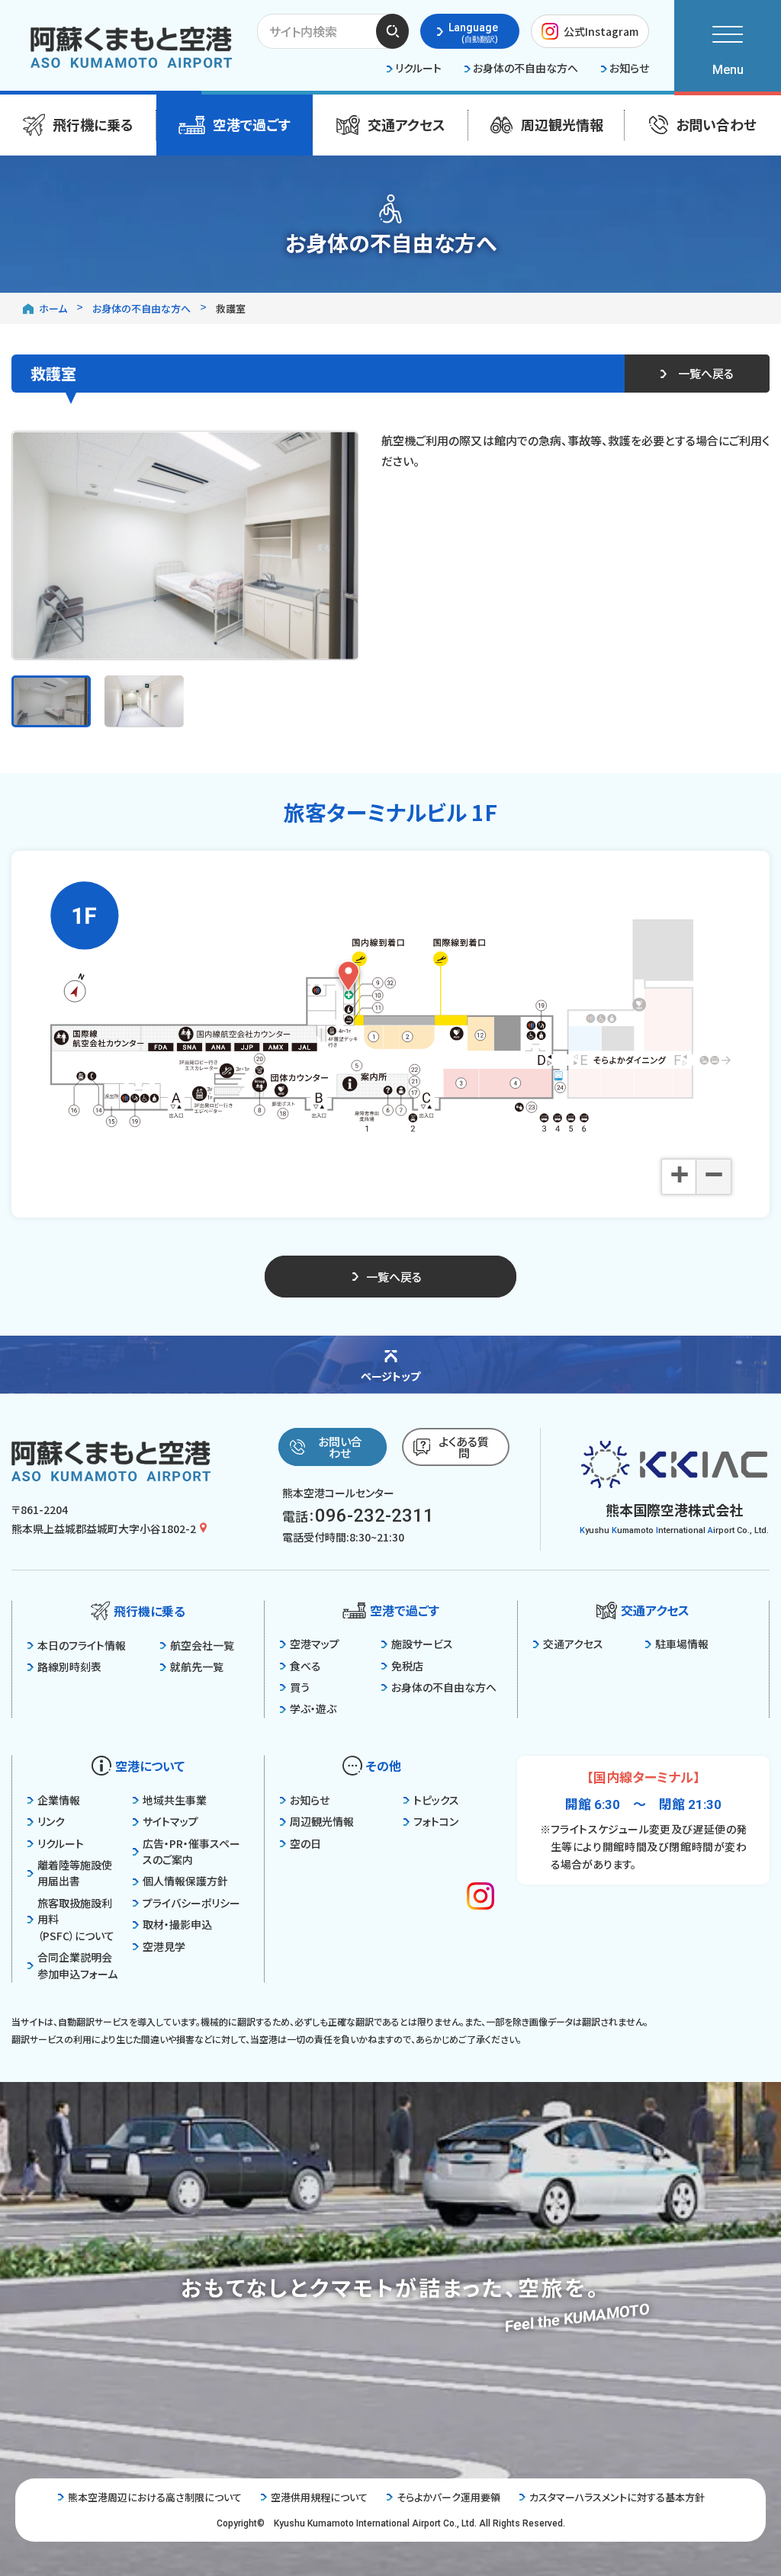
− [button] (714, 1176)
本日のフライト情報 (82, 1645)
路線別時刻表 (69, 1667)
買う (300, 1687)
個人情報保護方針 (185, 1881)
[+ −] (390, 1007)
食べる (305, 1666)
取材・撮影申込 (177, 1924)
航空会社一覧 (202, 1645)
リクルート (61, 1843)
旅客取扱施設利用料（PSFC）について (76, 1919)
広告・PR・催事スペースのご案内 (191, 1851)
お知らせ (310, 1800)
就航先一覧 (197, 1667)
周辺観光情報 (322, 1821)
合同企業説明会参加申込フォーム (77, 1965)
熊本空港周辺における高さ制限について (155, 2497)
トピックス (436, 1800)
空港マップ (315, 1644)
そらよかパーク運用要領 (448, 2497)
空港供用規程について (319, 2497)
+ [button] (680, 1176)
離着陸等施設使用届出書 (75, 1873)
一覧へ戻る (706, 373)
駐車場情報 (682, 1644)
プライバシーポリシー (191, 1903)
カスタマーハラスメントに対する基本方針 (617, 2497)
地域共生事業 (175, 1800)
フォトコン (436, 1821)
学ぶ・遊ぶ (313, 1708)
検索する (392, 30)
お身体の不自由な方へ (444, 1687)
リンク (51, 1821)
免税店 (407, 1666)
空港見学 (164, 1946)
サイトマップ (170, 1821)
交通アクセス (573, 1644)
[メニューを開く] (728, 46)
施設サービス (422, 1644)
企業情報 (59, 1800)
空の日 (305, 1843)
